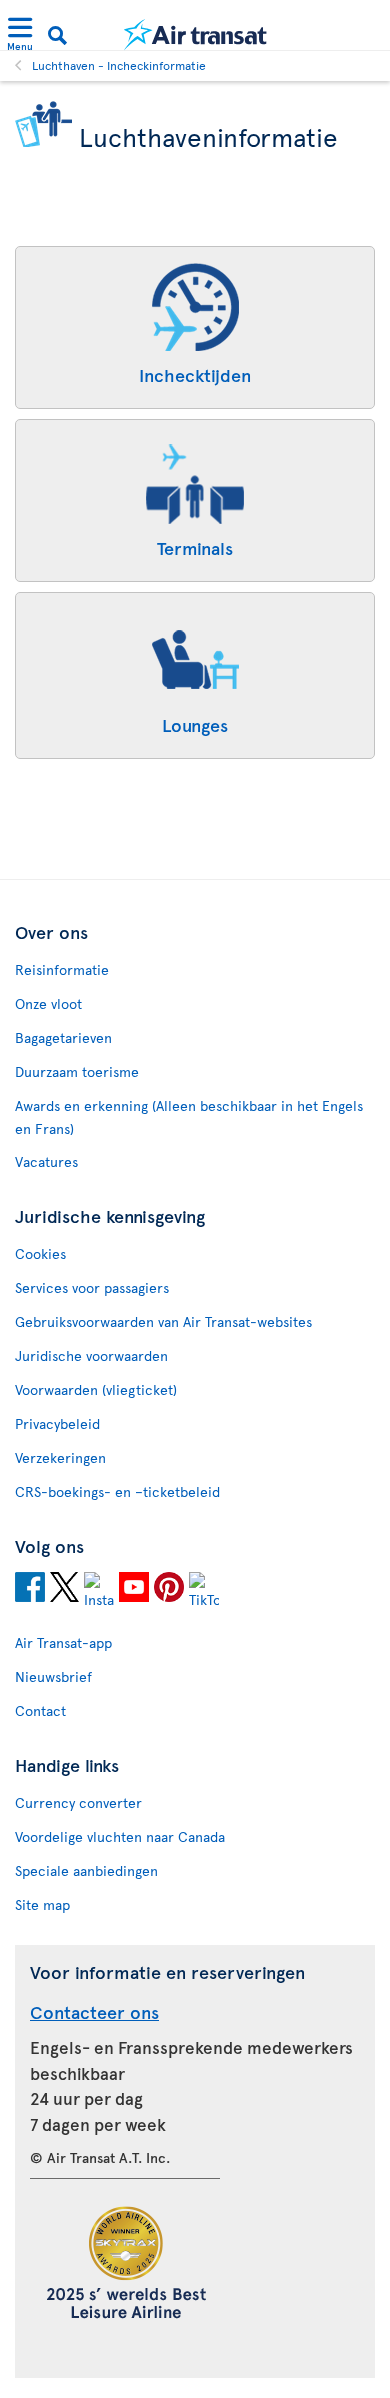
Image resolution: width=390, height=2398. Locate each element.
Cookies (40, 1253)
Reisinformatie (62, 969)
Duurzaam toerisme (77, 1071)
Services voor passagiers (92, 1287)
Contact (40, 1710)
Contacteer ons (94, 2011)
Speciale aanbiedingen (86, 1870)
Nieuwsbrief (53, 1676)
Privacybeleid (57, 1423)
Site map (42, 1904)
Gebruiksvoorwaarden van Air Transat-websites (163, 1321)
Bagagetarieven (63, 1037)
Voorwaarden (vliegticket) (96, 1389)
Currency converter (78, 1802)
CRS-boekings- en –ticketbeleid (117, 1491)
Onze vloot (48, 1003)
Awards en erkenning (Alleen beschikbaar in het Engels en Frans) (189, 1117)
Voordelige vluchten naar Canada (120, 1836)
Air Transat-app (63, 1642)
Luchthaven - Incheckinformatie (119, 65)
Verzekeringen (60, 1457)
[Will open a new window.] (30, 1590)
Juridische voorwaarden (91, 1355)
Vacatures (46, 1161)
